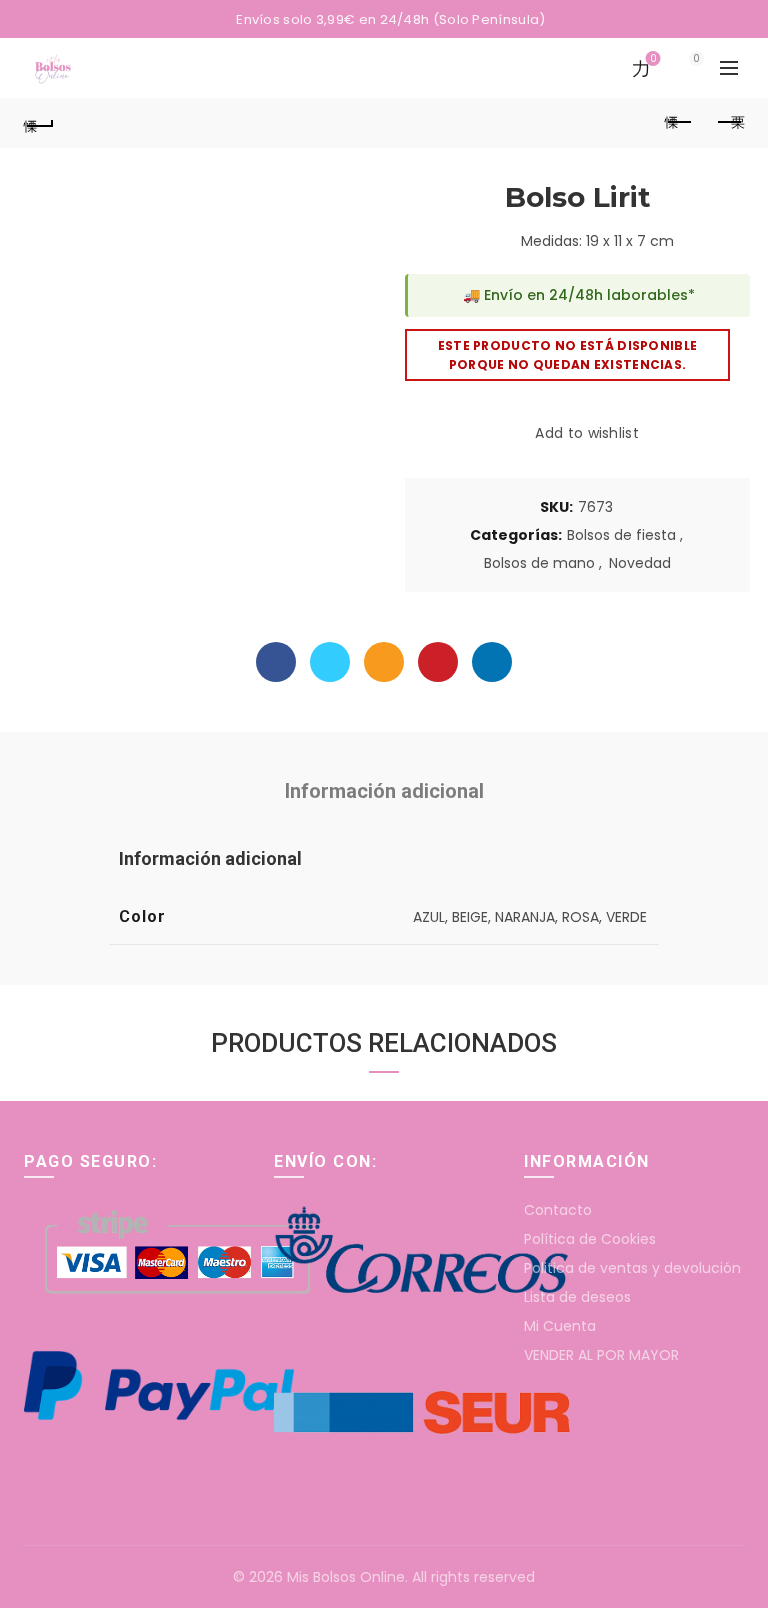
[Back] (39, 123)
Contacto (558, 1210)
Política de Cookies (590, 1239)
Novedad (640, 563)
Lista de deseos (577, 1297)
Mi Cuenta (560, 1326)
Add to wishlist (587, 433)
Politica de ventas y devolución (632, 1268)
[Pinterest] (438, 662)
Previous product (679, 123)
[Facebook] (276, 662)
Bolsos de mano (539, 563)
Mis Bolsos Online (346, 1577)
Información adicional (384, 791)
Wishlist (653, 59)
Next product (729, 123)
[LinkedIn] (492, 662)
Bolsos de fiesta (621, 535)
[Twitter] (330, 662)
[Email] (384, 662)
